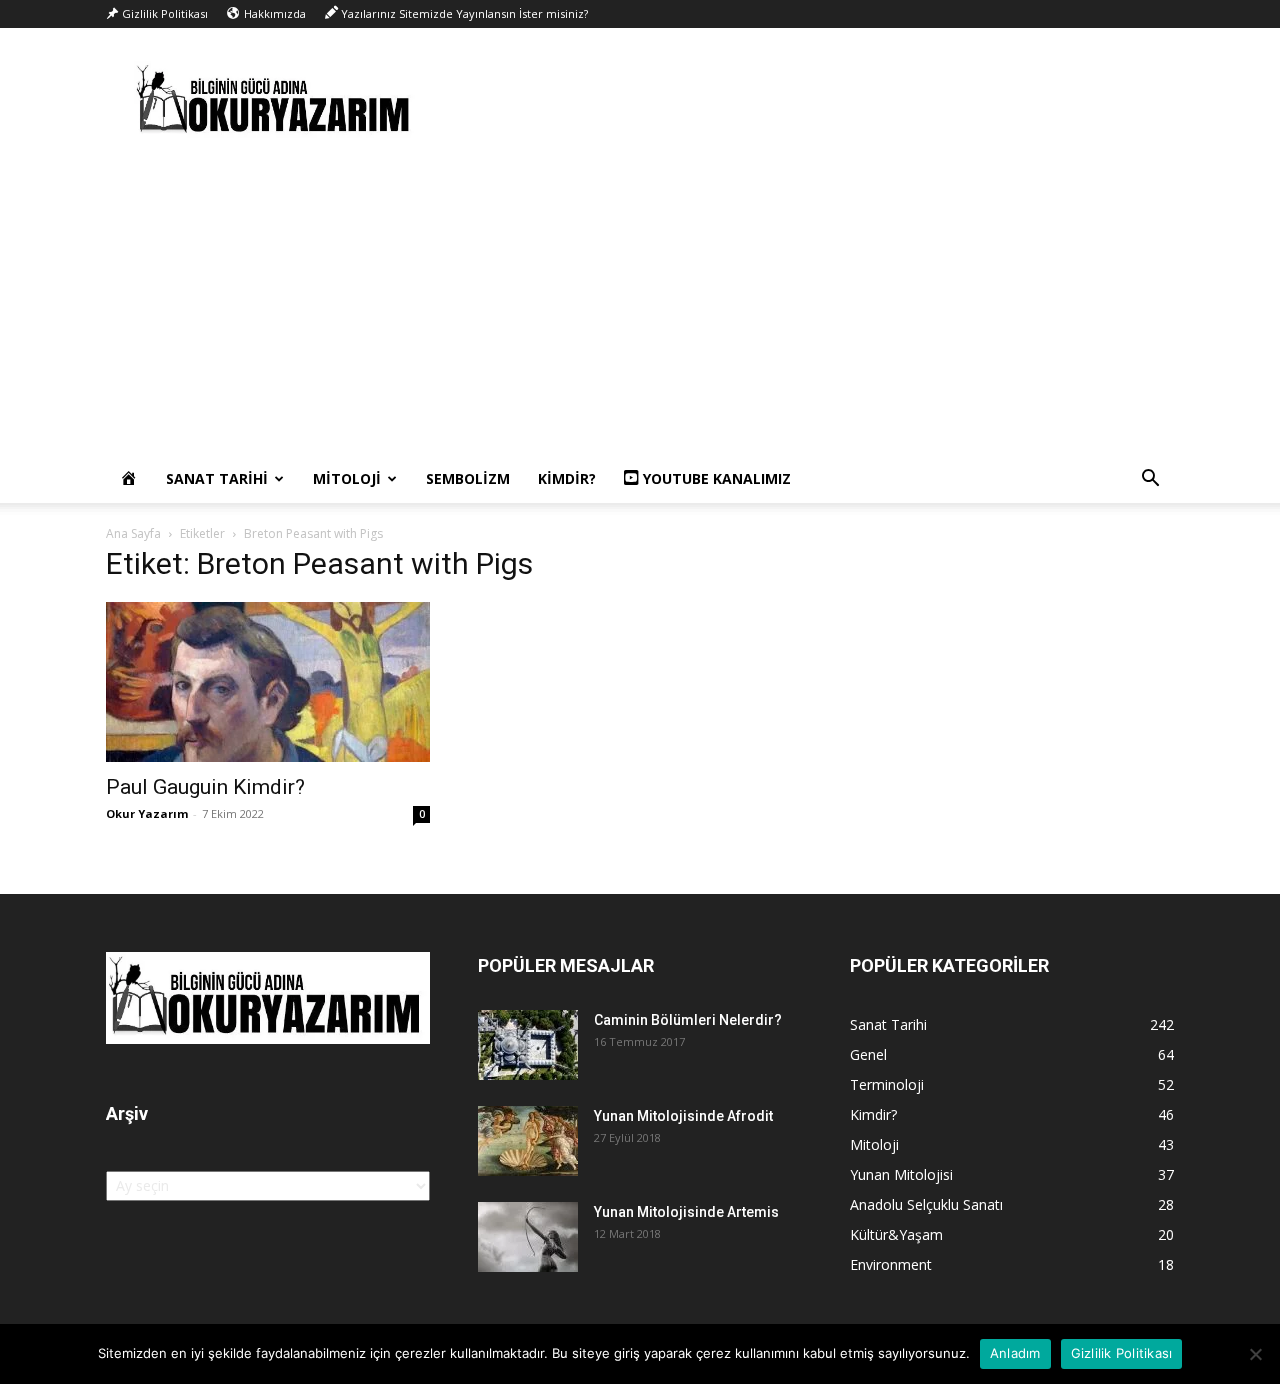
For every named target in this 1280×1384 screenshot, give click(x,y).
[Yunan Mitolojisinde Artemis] (528, 1237)
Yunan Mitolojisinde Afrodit (683, 1116)
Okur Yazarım (147, 813)
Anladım (1015, 1353)
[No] (1255, 1354)
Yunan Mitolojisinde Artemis (686, 1212)
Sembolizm (468, 478)
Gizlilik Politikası (1122, 1353)
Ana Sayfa (133, 533)
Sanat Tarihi (217, 478)
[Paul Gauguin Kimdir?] (268, 682)
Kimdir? (567, 478)
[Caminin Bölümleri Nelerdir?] (528, 1045)
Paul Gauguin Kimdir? (205, 787)
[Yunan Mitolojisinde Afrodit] (528, 1141)
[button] (1150, 480)
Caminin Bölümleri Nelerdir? (688, 1020)
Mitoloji (347, 478)
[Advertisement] (640, 305)
